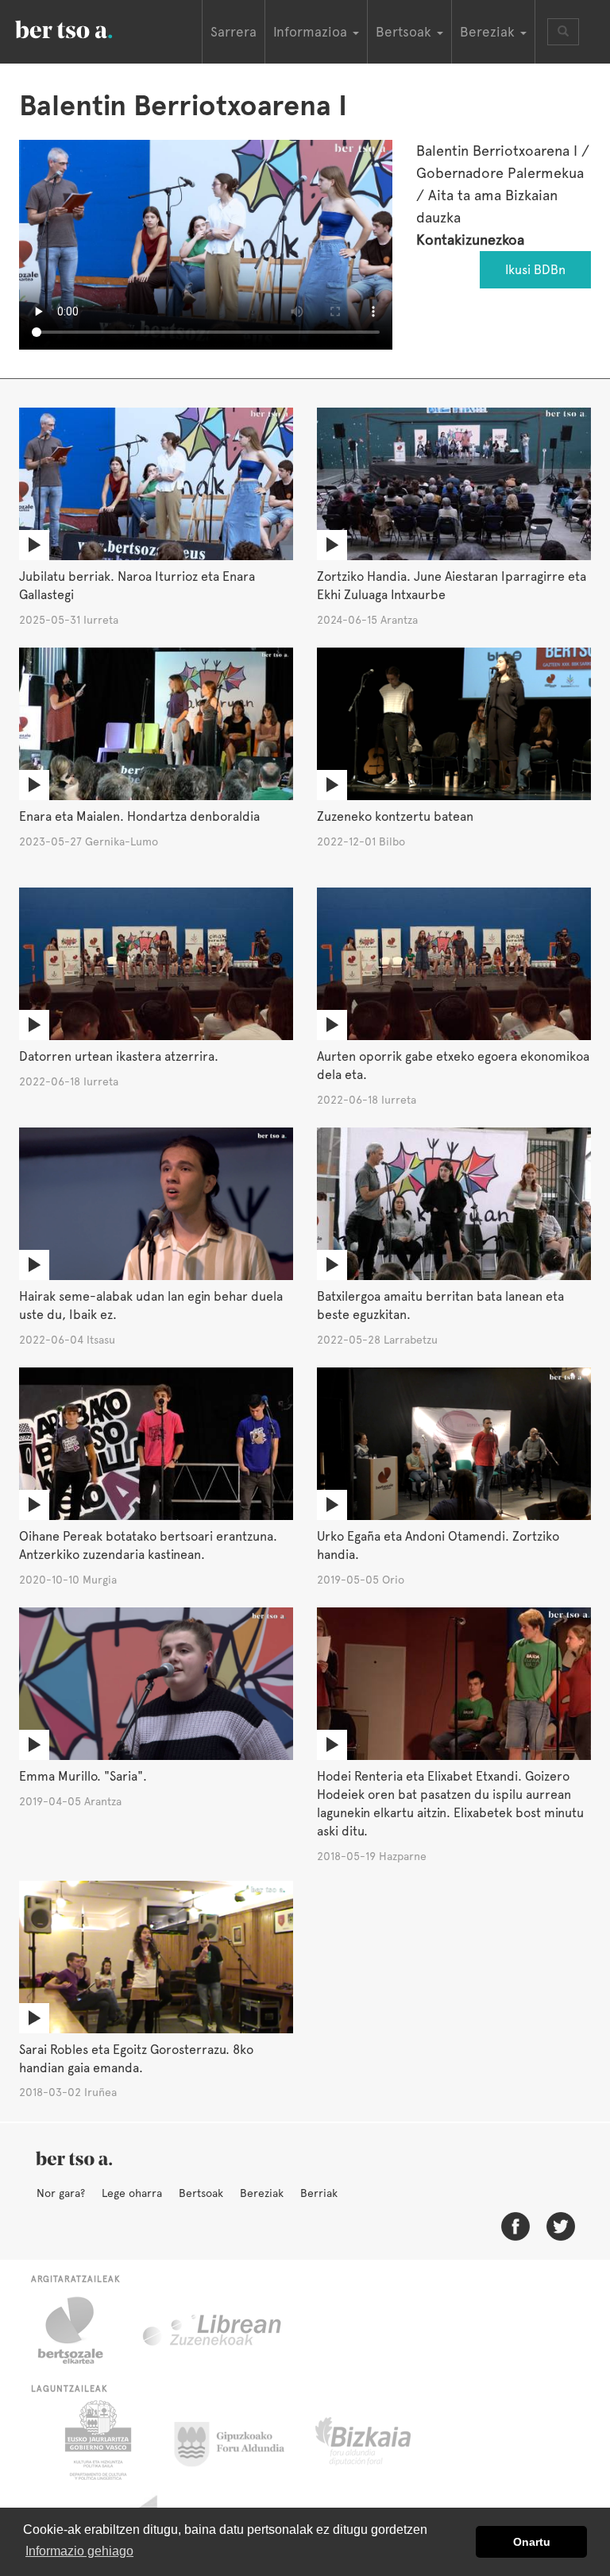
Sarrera (234, 32)
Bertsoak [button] (405, 32)
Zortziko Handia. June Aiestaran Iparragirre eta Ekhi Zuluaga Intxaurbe (452, 586)
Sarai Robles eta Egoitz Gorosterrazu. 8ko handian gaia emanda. (136, 2059)
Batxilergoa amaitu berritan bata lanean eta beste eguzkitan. (440, 1305)
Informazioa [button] (312, 32)
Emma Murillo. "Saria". (83, 1776)
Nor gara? (61, 2193)
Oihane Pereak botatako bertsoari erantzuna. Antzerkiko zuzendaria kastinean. (148, 1545)
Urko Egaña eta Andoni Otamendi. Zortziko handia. (438, 1545)
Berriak (319, 2193)
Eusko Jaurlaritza (97, 2440)
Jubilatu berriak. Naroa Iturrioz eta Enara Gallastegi (137, 586)
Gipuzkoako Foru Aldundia (239, 2440)
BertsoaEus (87, 28)
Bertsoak (201, 2193)
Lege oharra (132, 2193)
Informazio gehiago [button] (79, 2551)
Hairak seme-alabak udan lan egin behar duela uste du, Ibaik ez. (151, 1305)
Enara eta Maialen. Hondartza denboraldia (139, 816)
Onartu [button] (532, 2542)
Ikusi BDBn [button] (535, 270)
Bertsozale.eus (81, 2330)
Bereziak (262, 2193)
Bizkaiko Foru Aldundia (381, 2440)
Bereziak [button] (489, 32)
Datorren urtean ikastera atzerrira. (119, 1056)
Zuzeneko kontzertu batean (395, 816)
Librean (213, 2330)
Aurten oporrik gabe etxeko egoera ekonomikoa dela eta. (453, 1066)
